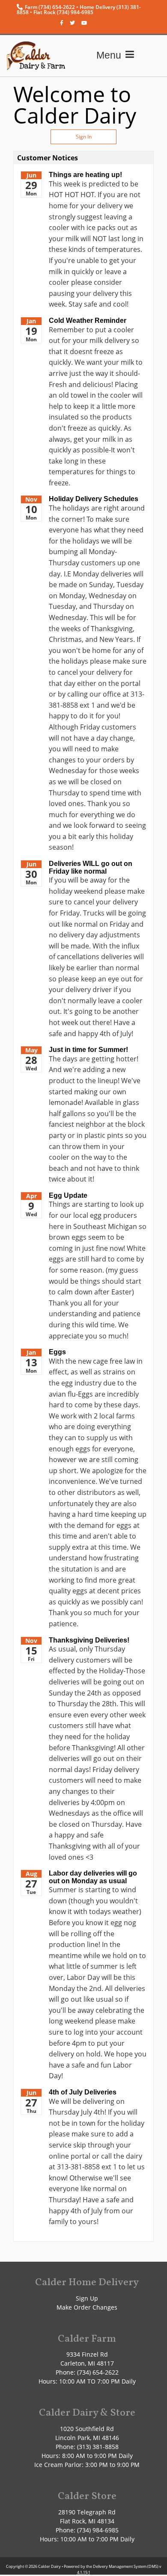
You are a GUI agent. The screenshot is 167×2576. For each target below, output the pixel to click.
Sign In (84, 137)
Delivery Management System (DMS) (126, 2566)
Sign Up (87, 2298)
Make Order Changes (87, 2307)
